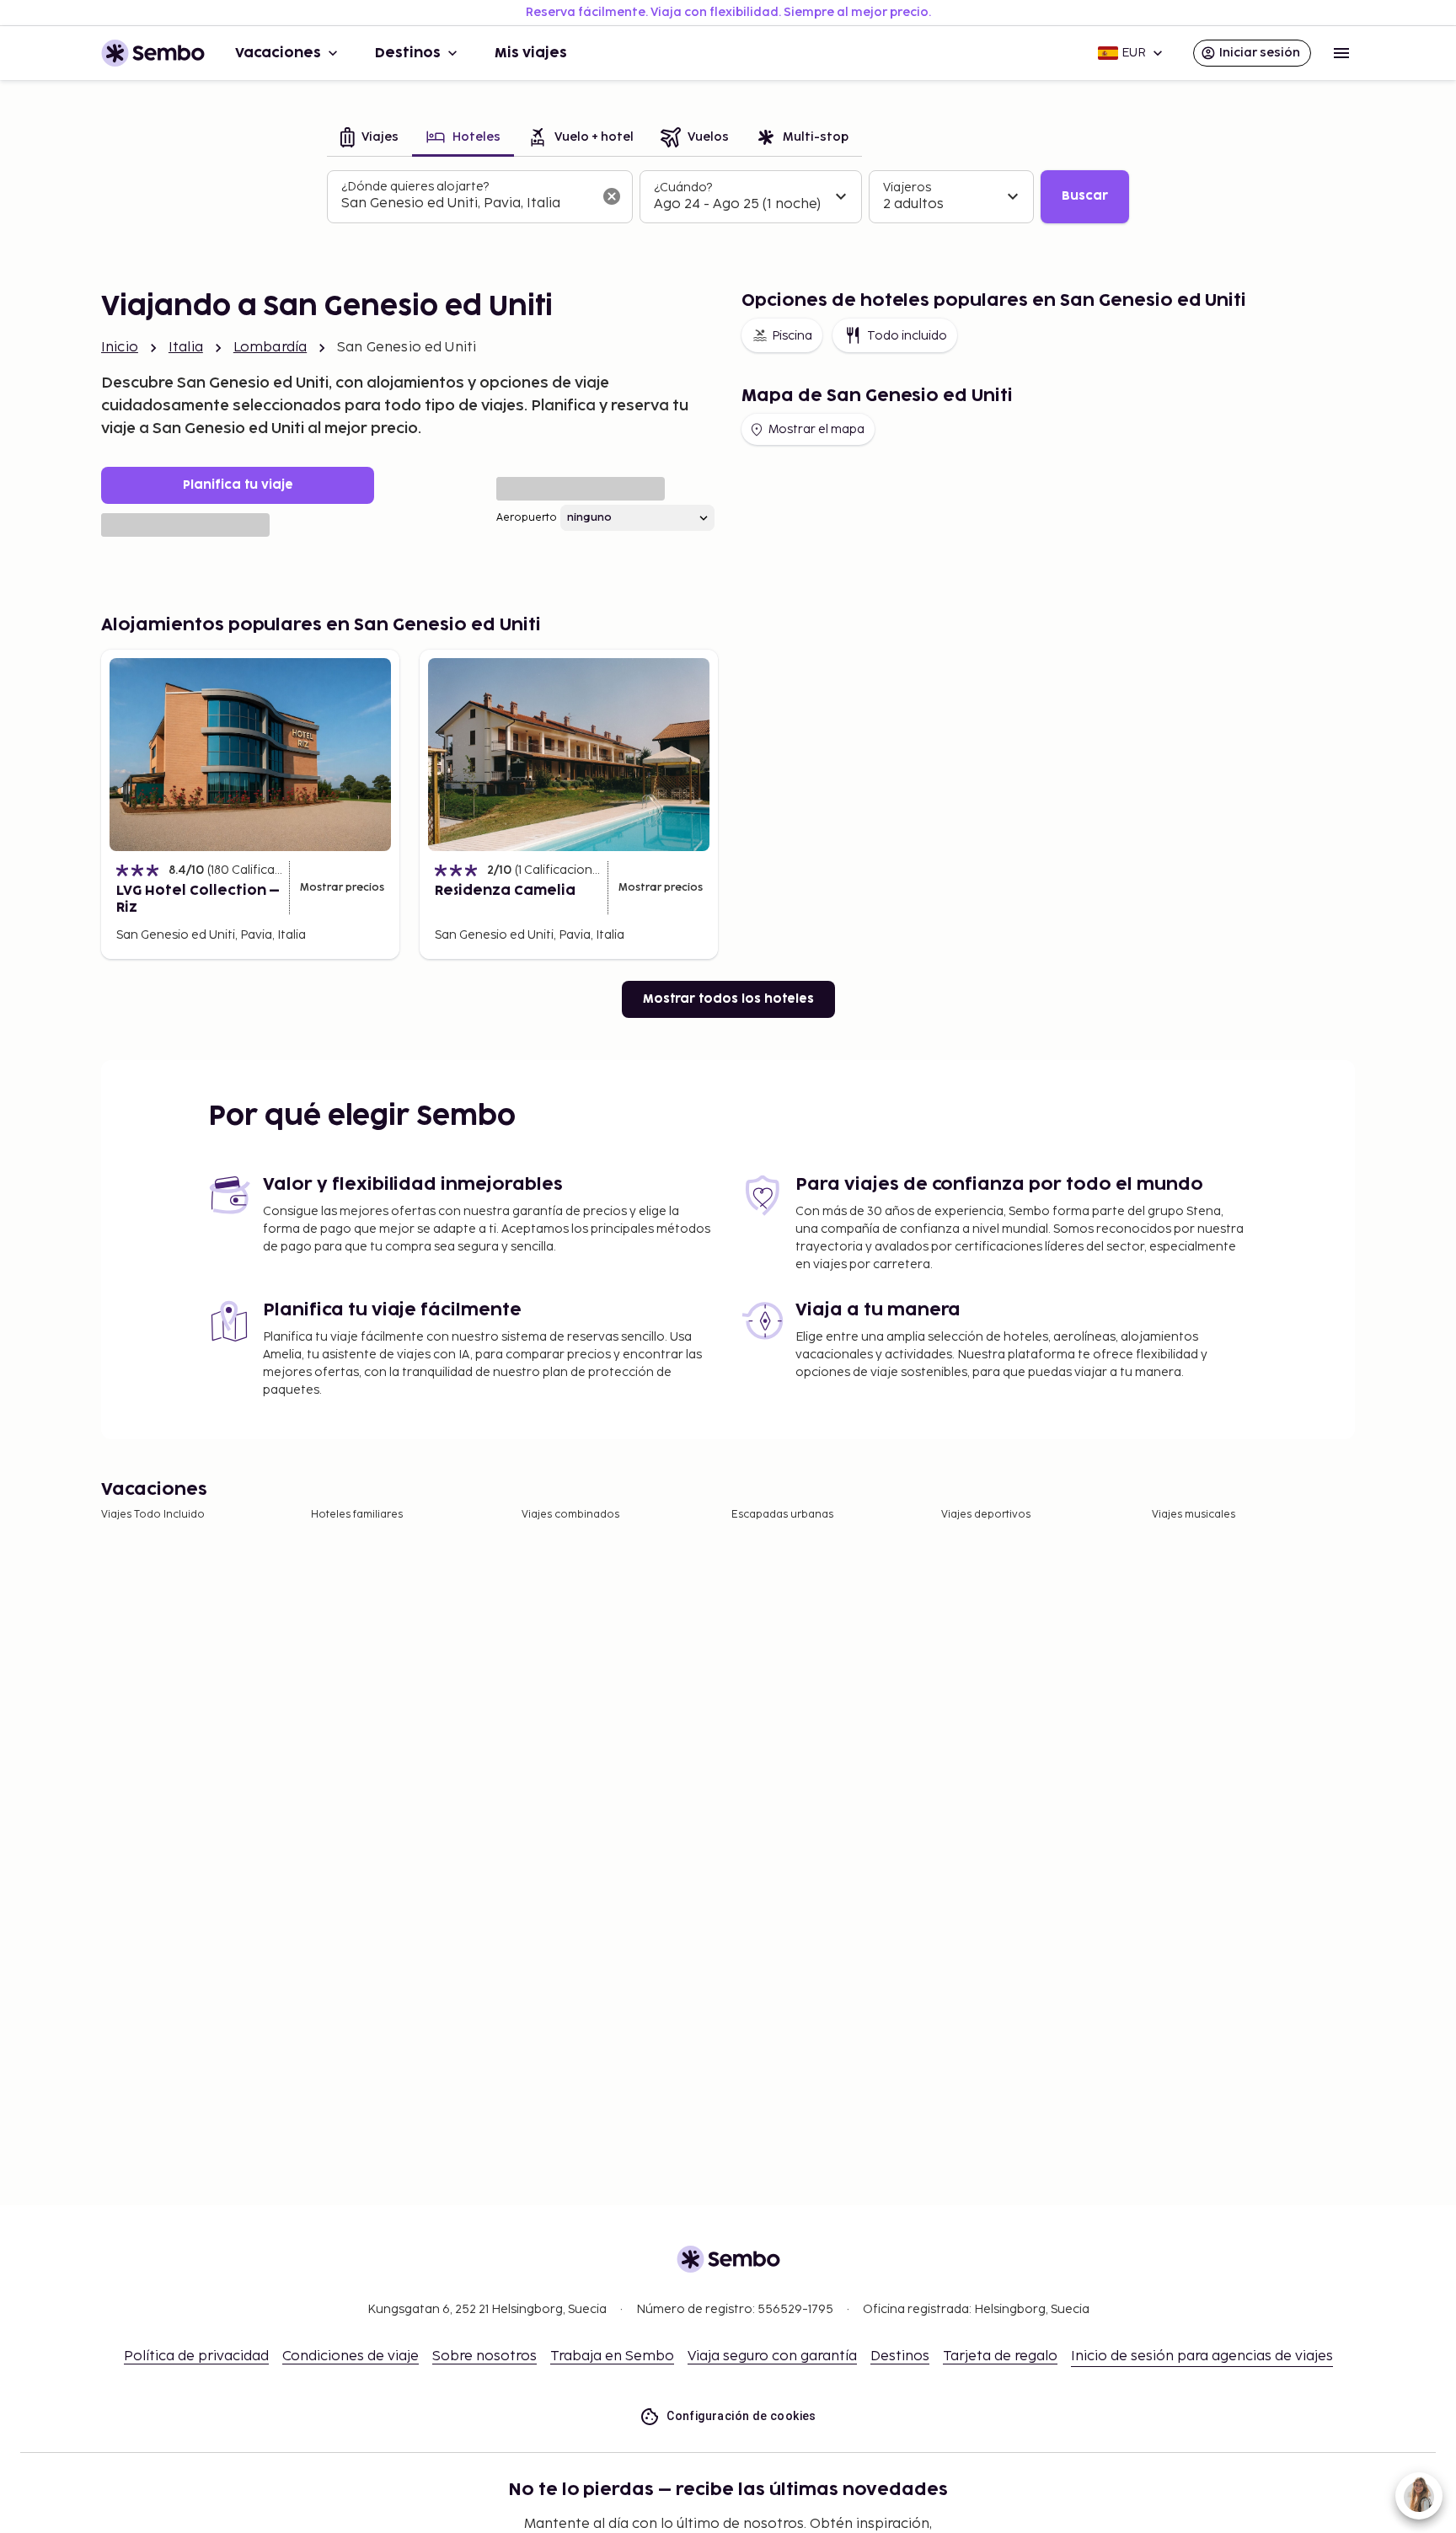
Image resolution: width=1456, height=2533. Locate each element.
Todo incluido (907, 336)
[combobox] (466, 204)
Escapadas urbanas (782, 1515)
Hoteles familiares (357, 1515)
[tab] (369, 139)
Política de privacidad (196, 2356)
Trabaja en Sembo (612, 2356)
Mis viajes (531, 53)
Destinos (408, 53)
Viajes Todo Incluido (153, 1515)
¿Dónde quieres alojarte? (415, 187)
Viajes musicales (1194, 1515)
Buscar (1085, 196)
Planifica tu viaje (238, 485)
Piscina (792, 336)
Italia (186, 348)
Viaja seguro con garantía (772, 2356)
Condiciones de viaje (351, 2356)
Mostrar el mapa (816, 429)
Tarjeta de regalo (1000, 2356)
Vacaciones (278, 53)
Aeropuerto (527, 518)
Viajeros (907, 187)
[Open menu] (1341, 53)
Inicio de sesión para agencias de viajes (1202, 2356)
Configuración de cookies (741, 2416)
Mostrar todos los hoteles (728, 999)
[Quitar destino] (612, 196)
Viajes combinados (570, 1515)
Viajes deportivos (986, 1515)
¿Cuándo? (683, 187)
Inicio (120, 348)
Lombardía (270, 348)
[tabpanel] (728, 197)
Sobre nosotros (484, 2356)
